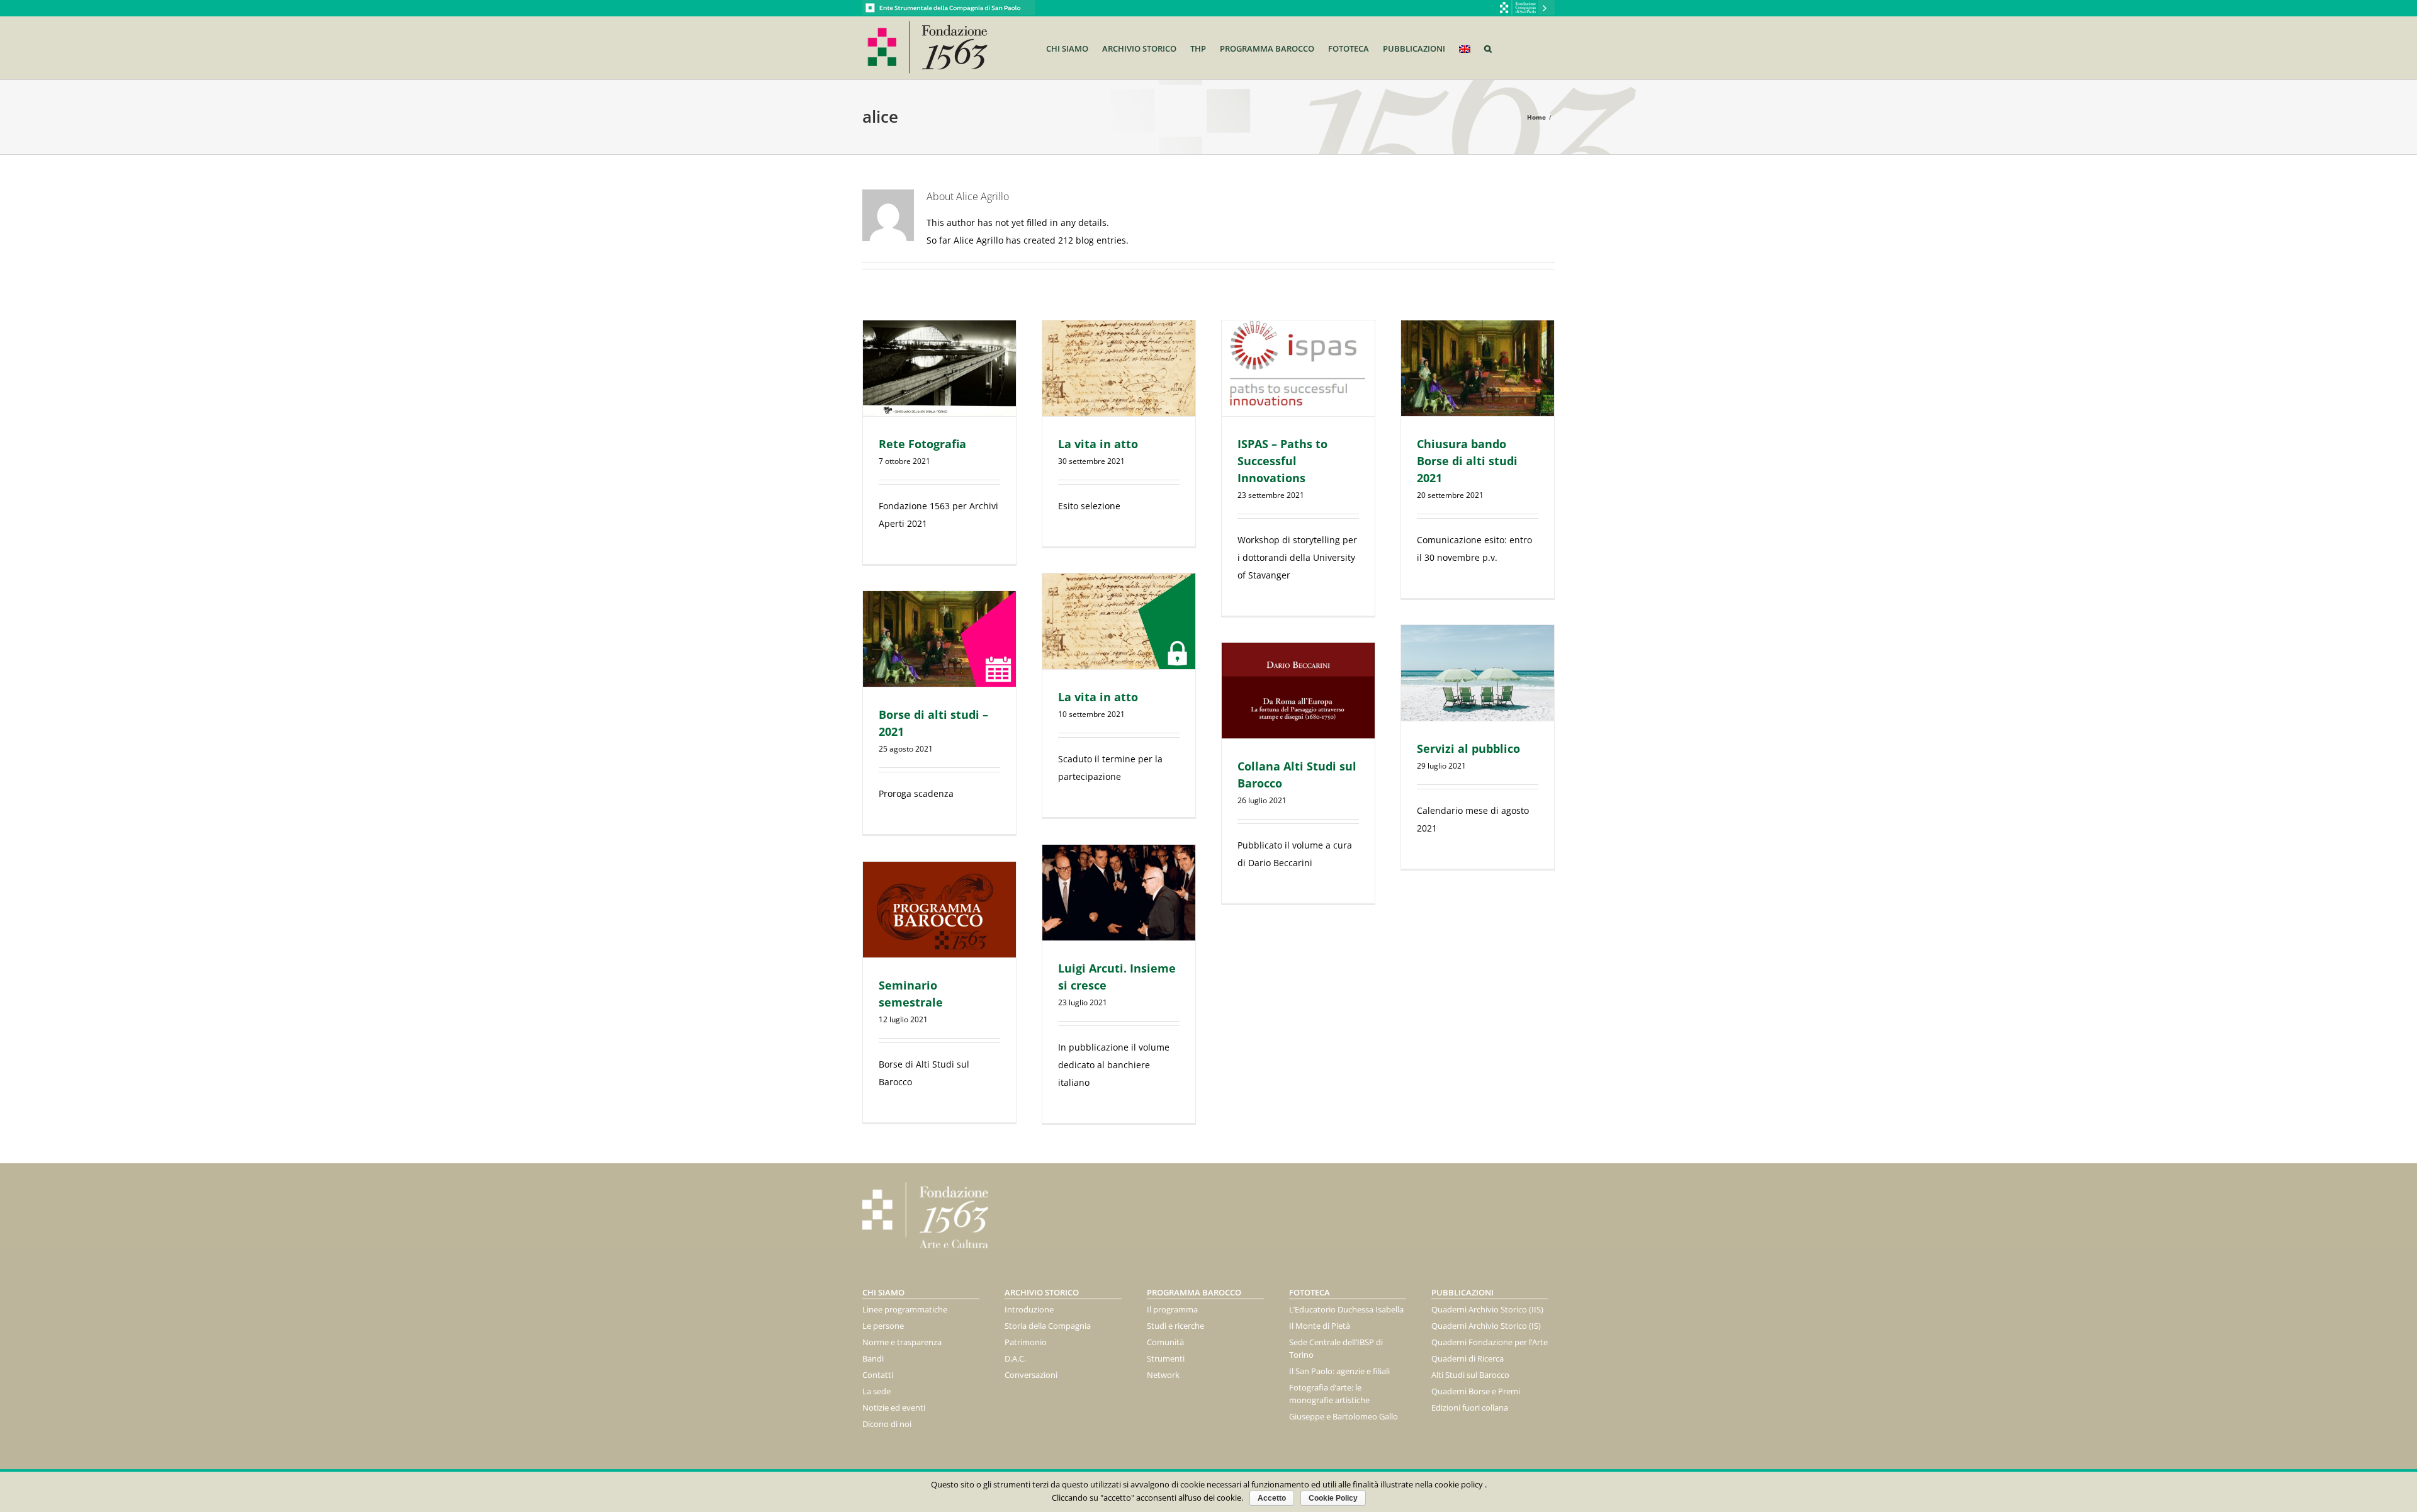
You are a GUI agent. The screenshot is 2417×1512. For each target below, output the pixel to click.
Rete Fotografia (922, 444)
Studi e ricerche (1175, 1326)
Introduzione (1029, 1309)
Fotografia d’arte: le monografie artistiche (1329, 1394)
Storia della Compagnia (1048, 1326)
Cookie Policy (1333, 1498)
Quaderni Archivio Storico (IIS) (1487, 1309)
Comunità (1165, 1342)
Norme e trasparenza (902, 1342)
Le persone (883, 1326)
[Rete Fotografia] (939, 368)
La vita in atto (1098, 444)
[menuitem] (1074, 48)
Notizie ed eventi (894, 1408)
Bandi (873, 1358)
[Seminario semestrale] (939, 910)
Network (1163, 1375)
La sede (876, 1391)
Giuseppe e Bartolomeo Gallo (1344, 1416)
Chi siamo (883, 1292)
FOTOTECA (1310, 1292)
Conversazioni (1031, 1375)
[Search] (1488, 48)
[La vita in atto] (1119, 368)
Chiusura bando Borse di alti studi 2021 (1467, 461)
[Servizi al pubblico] (1478, 673)
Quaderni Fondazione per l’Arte (1490, 1342)
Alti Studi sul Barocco (1470, 1375)
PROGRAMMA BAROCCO (1194, 1292)
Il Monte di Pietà (1320, 1326)
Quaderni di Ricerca (1468, 1358)
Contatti (878, 1375)
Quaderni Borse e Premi (1476, 1391)
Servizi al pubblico (1468, 748)
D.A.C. (1015, 1358)
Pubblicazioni (1462, 1292)
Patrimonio (1026, 1342)
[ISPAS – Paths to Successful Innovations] (1298, 368)
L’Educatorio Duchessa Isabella (1346, 1309)
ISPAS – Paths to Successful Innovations (1282, 461)
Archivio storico (1042, 1292)
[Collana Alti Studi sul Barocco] (1298, 691)
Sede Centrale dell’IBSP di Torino (1336, 1348)
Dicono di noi (887, 1424)
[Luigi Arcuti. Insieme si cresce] (1119, 893)
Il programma (1172, 1309)
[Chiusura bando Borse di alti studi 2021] (1478, 368)
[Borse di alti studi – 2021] (939, 639)
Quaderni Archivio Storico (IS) (1486, 1326)
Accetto (1272, 1498)
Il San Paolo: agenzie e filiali (1339, 1371)
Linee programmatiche (905, 1309)
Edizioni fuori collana (1470, 1408)
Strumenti (1166, 1358)
